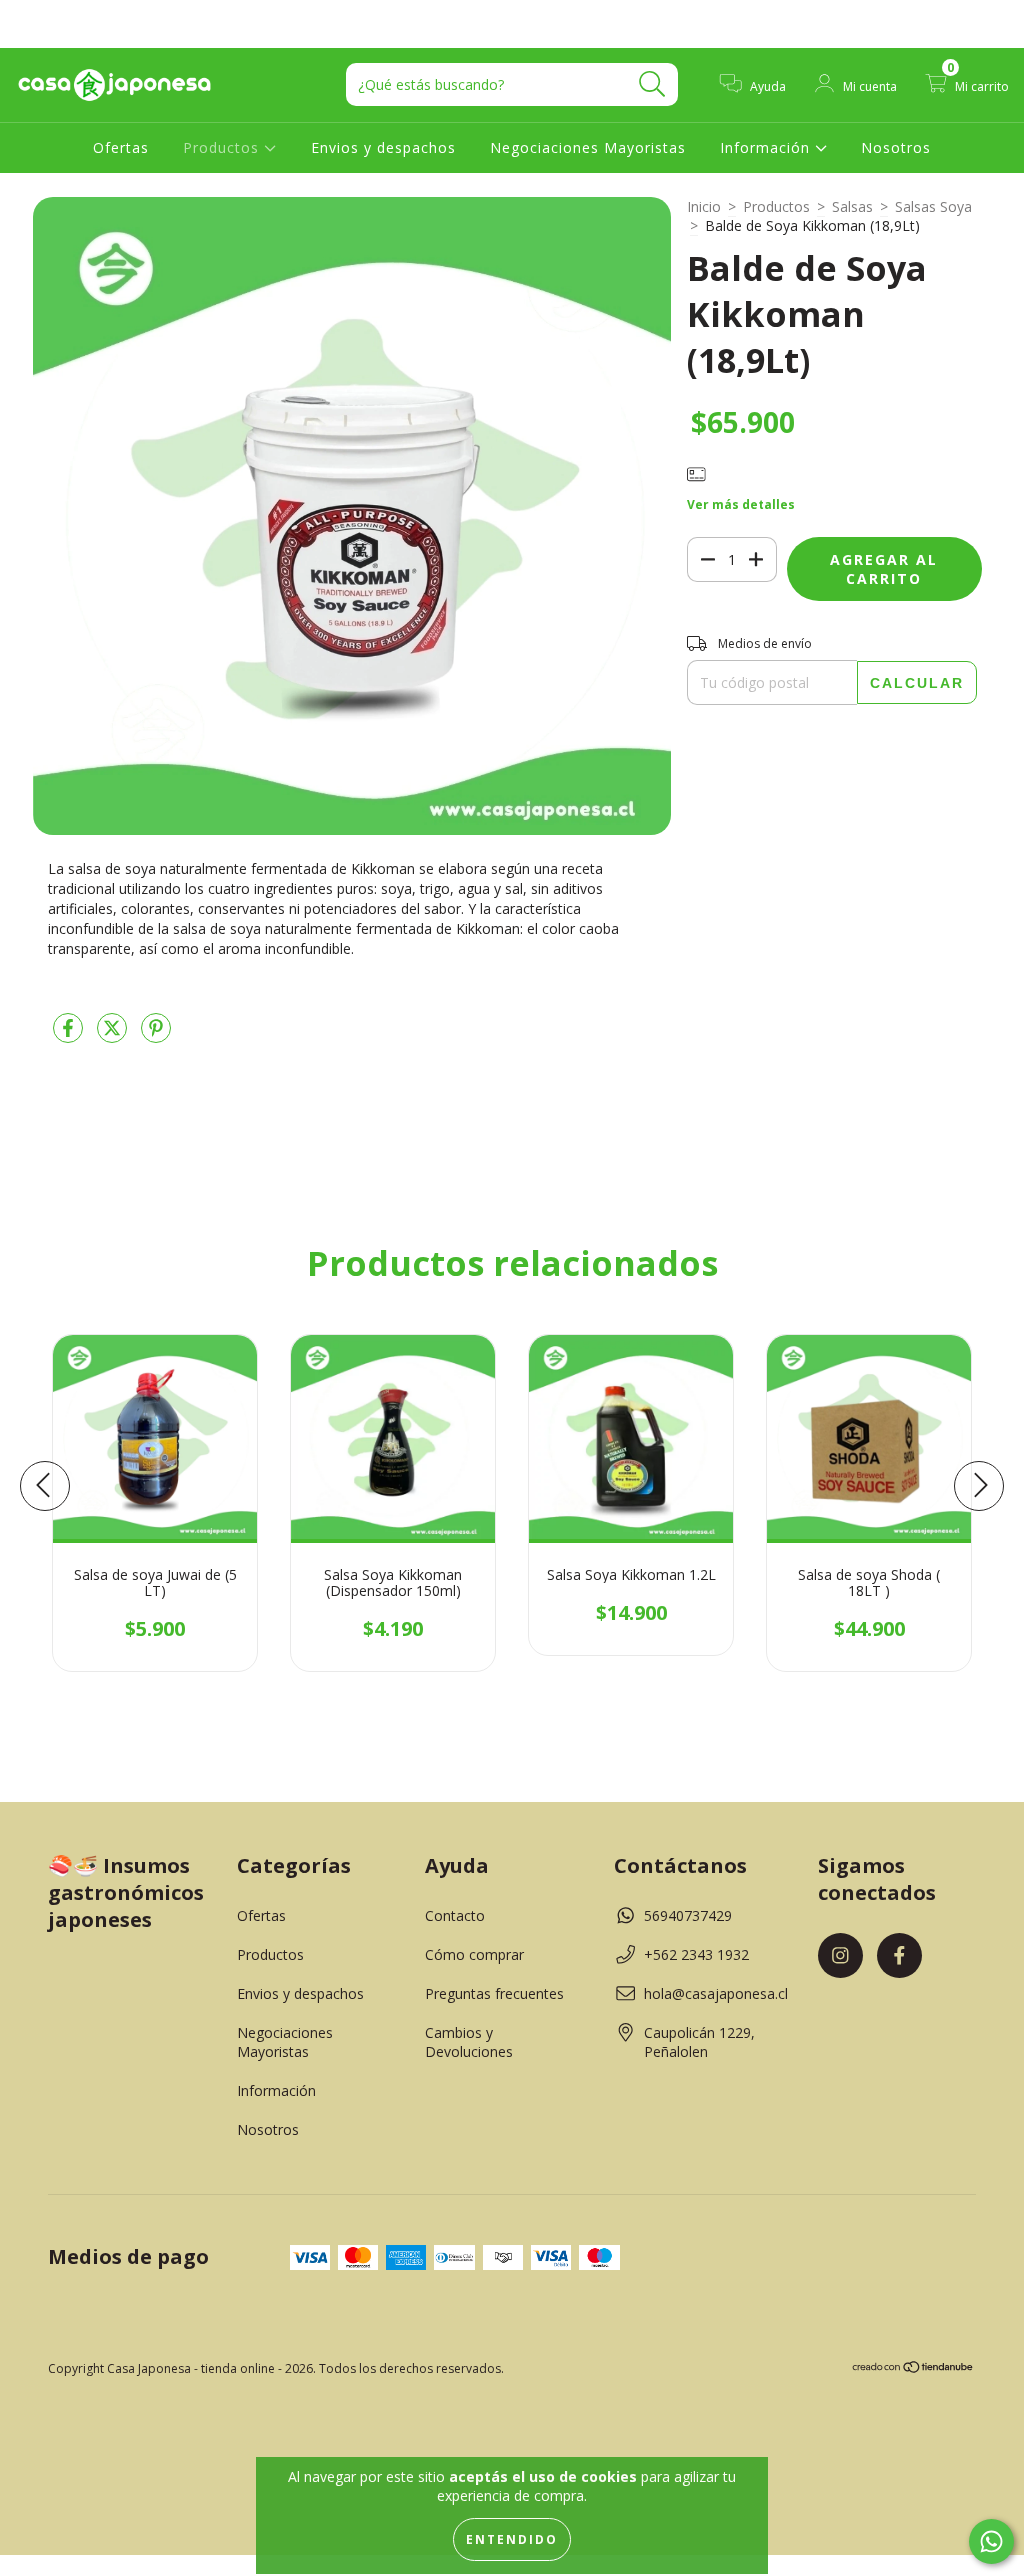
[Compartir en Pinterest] (156, 1035)
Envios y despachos (383, 147)
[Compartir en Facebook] (70, 1035)
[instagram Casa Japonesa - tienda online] (30, 13)
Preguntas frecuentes (494, 1993)
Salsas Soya (933, 206)
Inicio (704, 206)
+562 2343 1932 (696, 1954)
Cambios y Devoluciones (469, 2042)
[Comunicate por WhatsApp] (991, 2541)
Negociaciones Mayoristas (588, 147)
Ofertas (121, 147)
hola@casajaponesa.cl (716, 1993)
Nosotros (896, 147)
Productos (223, 147)
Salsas (852, 206)
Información (767, 147)
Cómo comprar (474, 1954)
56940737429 (688, 1915)
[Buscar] (652, 84)
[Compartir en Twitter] (114, 1035)
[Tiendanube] (913, 2369)
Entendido (512, 2539)
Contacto (455, 1915)
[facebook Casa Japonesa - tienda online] (58, 13)
